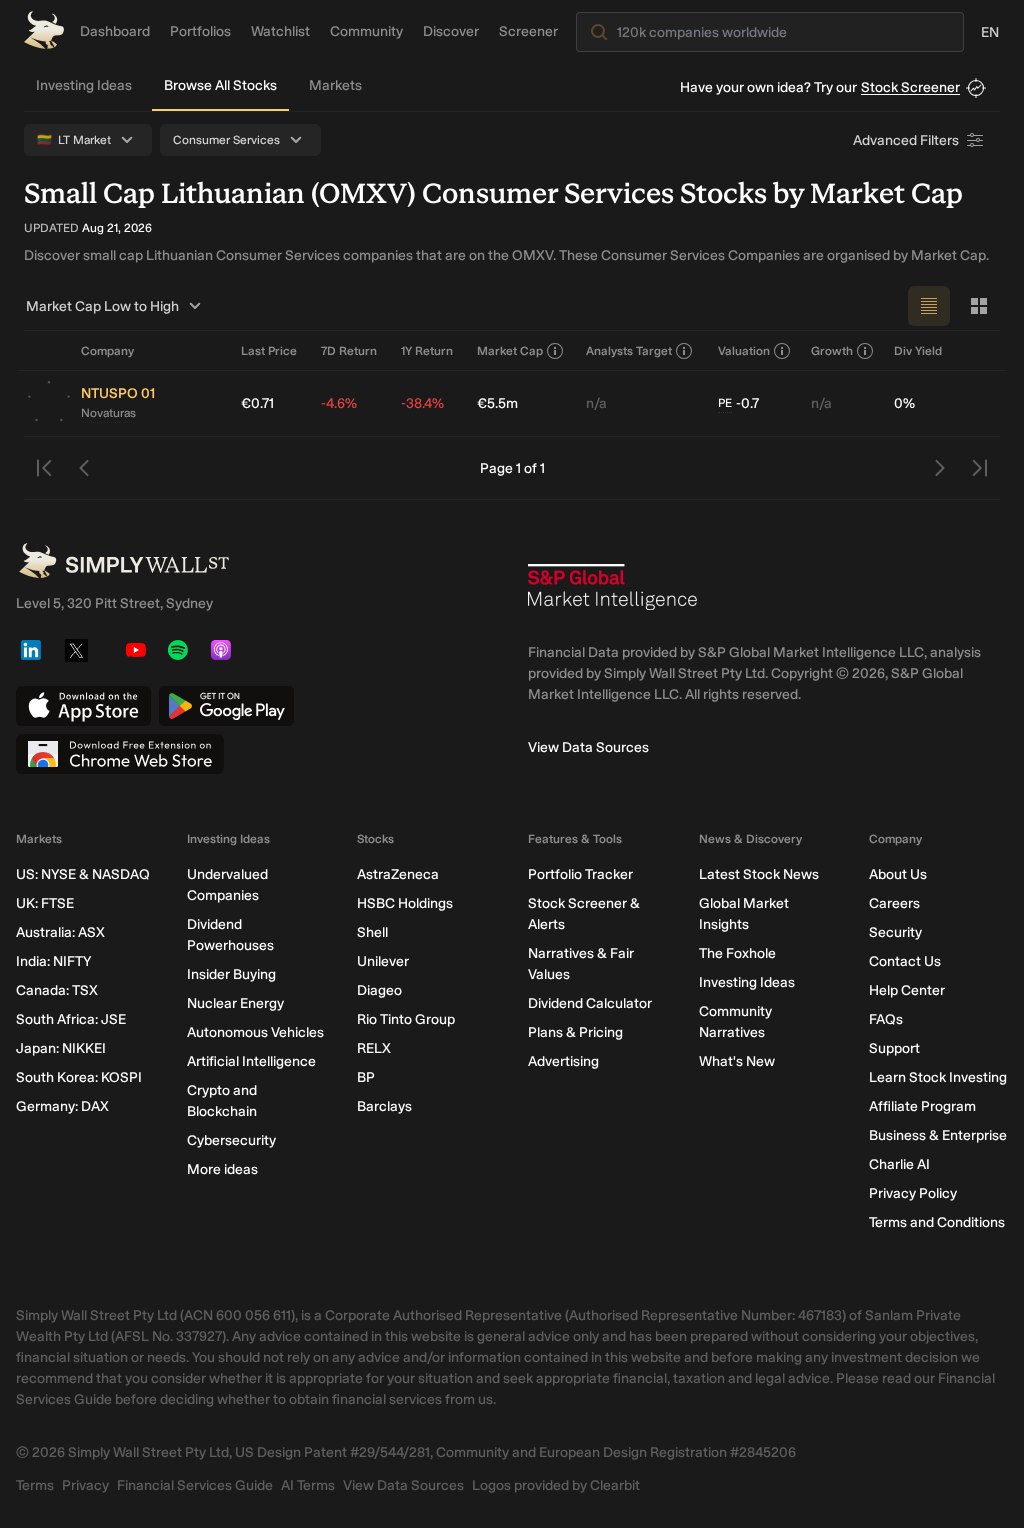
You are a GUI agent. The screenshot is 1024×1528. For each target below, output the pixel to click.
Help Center (907, 990)
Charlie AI (899, 1164)
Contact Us (905, 961)
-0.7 (738, 403)
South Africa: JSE (71, 1019)
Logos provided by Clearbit (556, 1485)
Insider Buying (231, 974)
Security (895, 932)
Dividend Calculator (590, 1003)
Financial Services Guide (195, 1485)
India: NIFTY (53, 961)
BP (366, 1077)
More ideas (222, 1169)
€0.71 (257, 403)
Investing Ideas (84, 85)
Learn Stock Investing (938, 1077)
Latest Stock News (759, 874)
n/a (596, 403)
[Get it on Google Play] (226, 706)
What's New (737, 1061)
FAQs (886, 1019)
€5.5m (497, 403)
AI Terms (308, 1485)
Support (894, 1048)
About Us (898, 874)
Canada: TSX (57, 990)
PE (725, 403)
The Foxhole (737, 953)
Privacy (85, 1485)
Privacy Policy (913, 1193)
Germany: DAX (62, 1106)
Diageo (379, 990)
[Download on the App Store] (83, 706)
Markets (335, 85)
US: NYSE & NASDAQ (83, 874)
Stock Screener (910, 87)
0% (904, 403)
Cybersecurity (231, 1140)
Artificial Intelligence (251, 1061)
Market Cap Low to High (102, 306)
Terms (35, 1485)
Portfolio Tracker (580, 874)
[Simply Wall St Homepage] (44, 30)
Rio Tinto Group (406, 1019)
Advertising (563, 1061)
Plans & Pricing (575, 1032)
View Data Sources (588, 747)
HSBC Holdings (405, 903)
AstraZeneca (398, 874)
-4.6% (339, 403)
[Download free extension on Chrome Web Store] (120, 754)
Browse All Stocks (220, 85)
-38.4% (422, 403)
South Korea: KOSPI (79, 1077)
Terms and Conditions (937, 1222)
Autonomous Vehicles (255, 1032)
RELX (374, 1048)
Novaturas (108, 413)
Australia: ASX (60, 932)
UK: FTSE (45, 903)
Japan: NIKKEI (61, 1048)
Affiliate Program (922, 1106)
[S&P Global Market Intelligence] (613, 595)
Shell (372, 932)
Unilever (383, 961)
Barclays (384, 1106)
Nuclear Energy (235, 1003)
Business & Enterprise (938, 1135)
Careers (894, 903)
